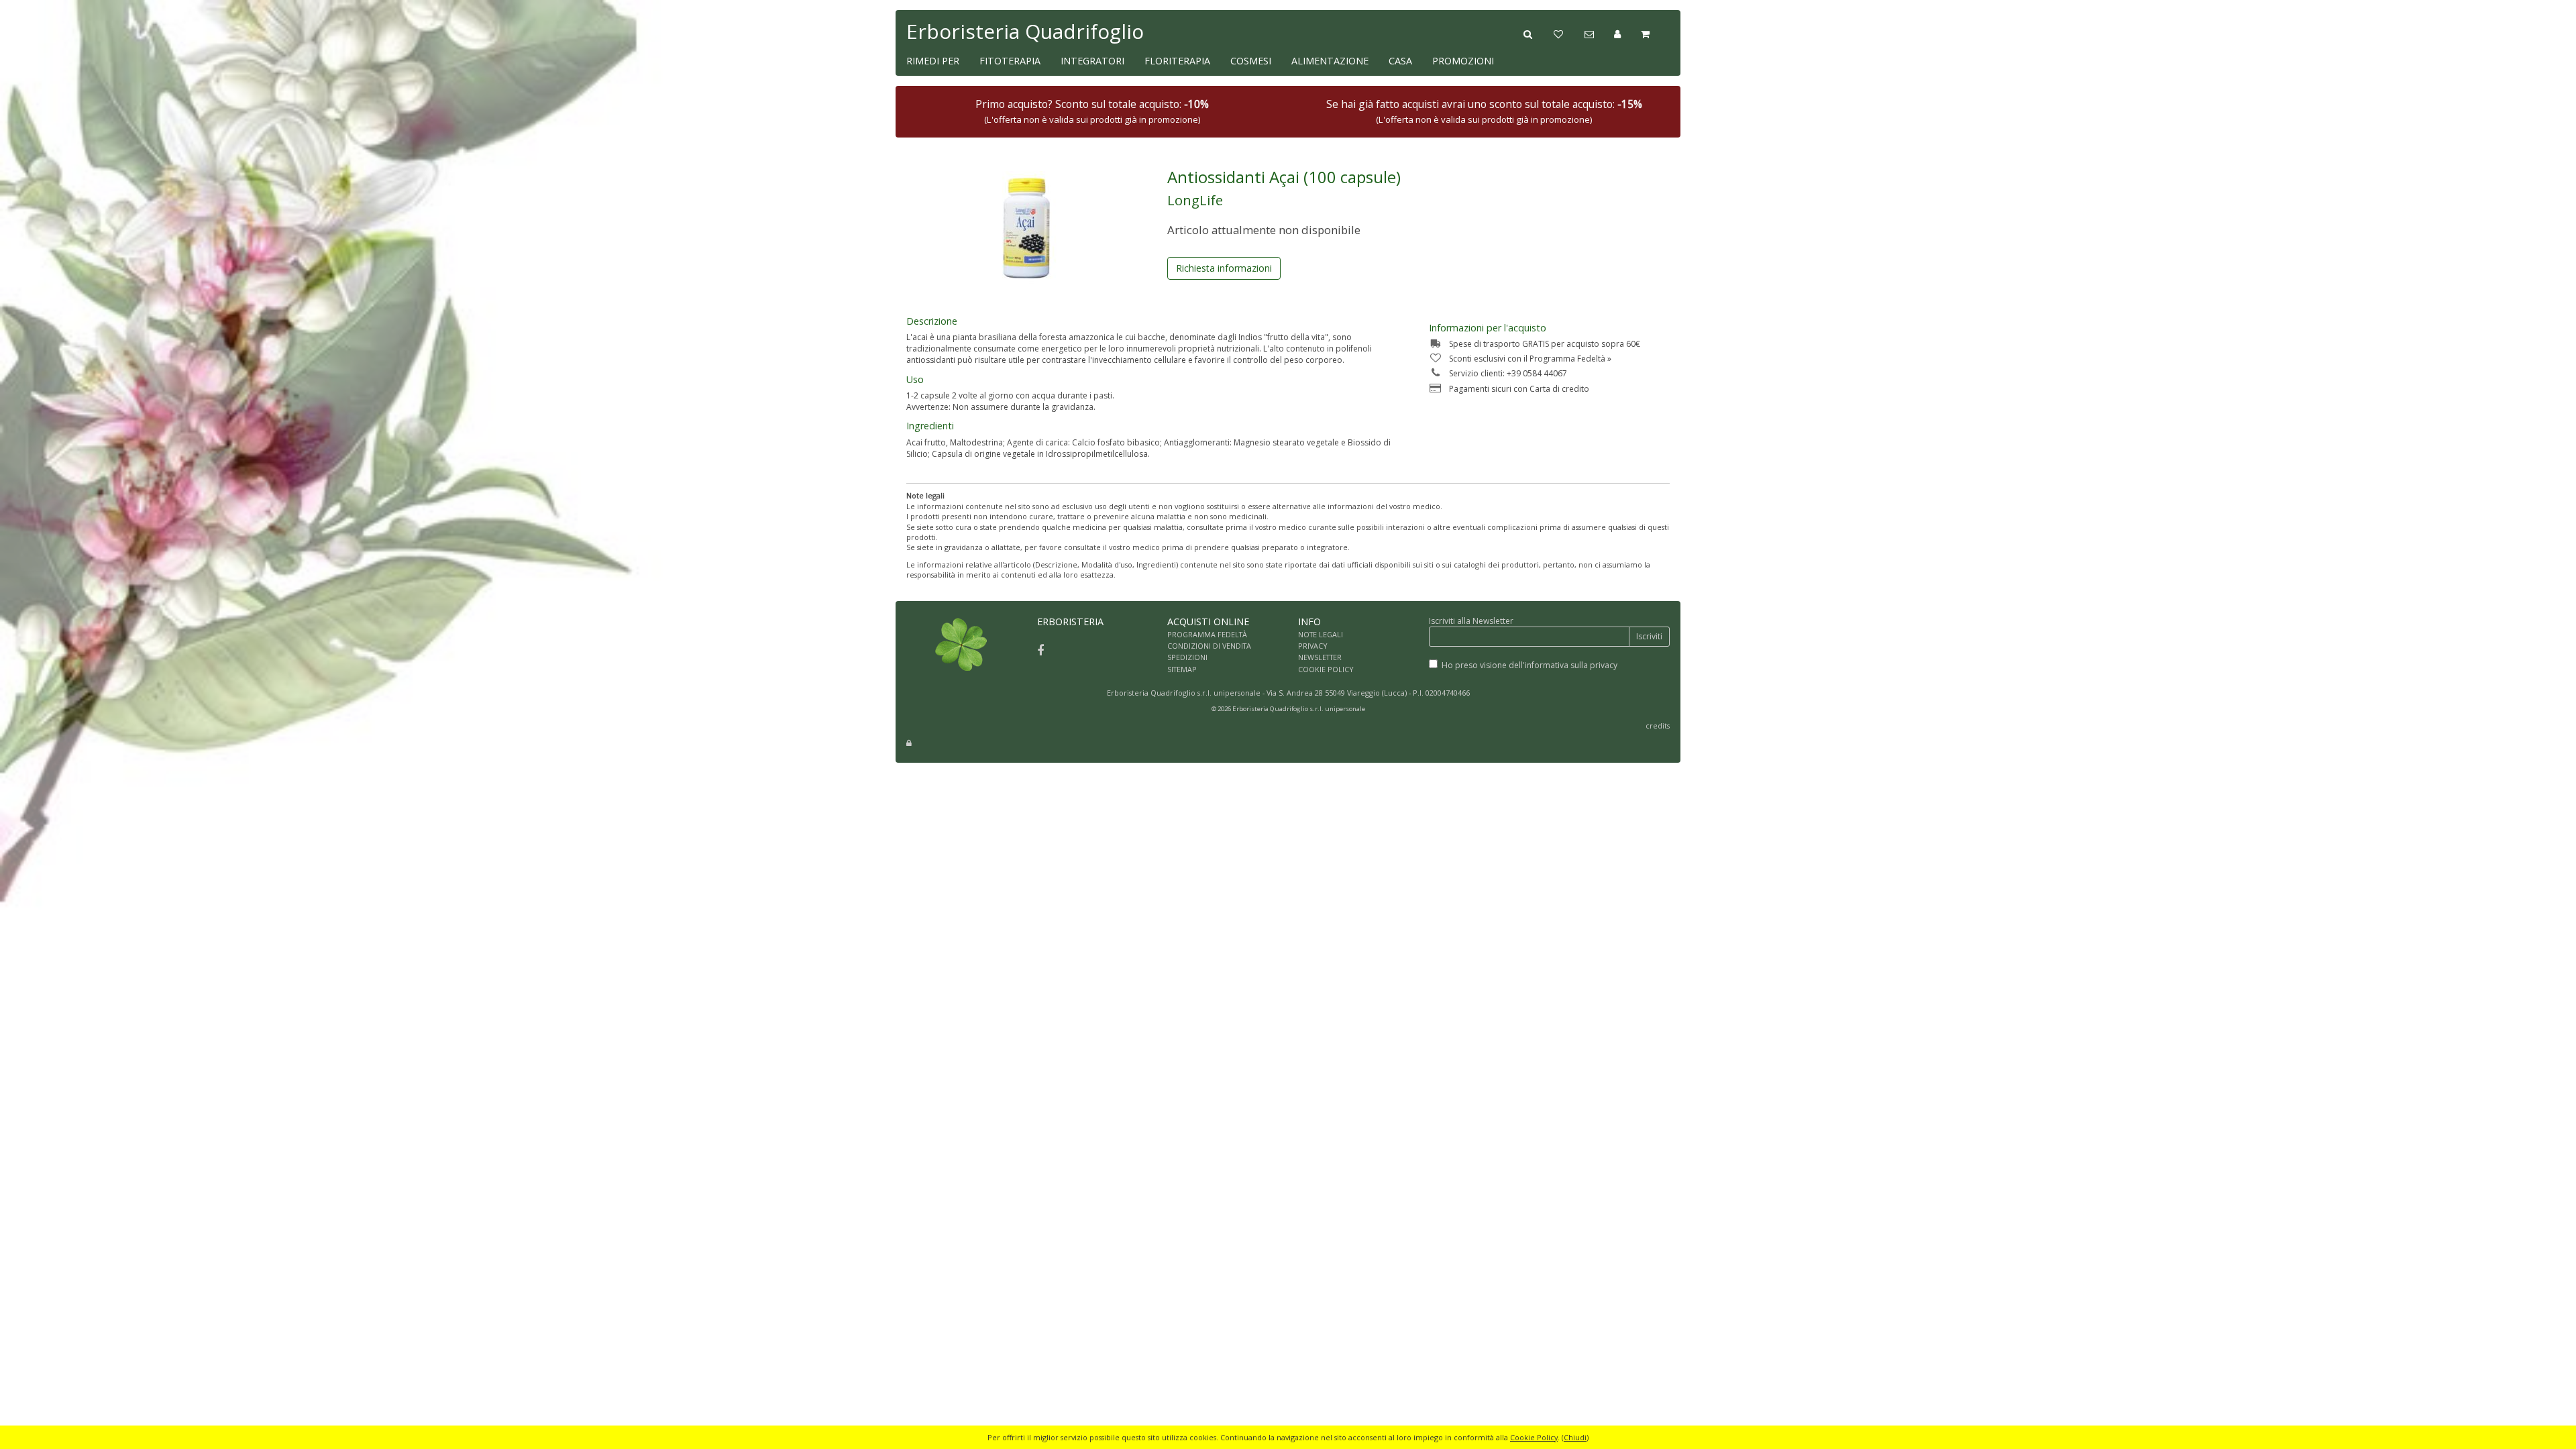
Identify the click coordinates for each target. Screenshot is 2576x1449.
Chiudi (1575, 1437)
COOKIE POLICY (1326, 669)
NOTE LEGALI (1321, 634)
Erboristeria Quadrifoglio (1025, 31)
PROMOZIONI (1463, 61)
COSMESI (1251, 61)
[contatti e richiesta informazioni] (1599, 33)
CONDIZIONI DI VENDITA (1209, 646)
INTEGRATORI (1092, 61)
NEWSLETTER (1320, 657)
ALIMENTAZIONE (1330, 61)
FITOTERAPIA (1010, 61)
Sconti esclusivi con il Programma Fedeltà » (1530, 359)
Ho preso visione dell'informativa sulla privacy (1529, 665)
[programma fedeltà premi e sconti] (1569, 33)
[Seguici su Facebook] (1040, 650)
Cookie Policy (1534, 1437)
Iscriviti (1649, 636)
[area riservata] (909, 743)
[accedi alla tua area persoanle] (1627, 33)
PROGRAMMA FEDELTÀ (1207, 634)
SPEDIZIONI (1187, 657)
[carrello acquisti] (1655, 33)
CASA (1400, 61)
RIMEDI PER (933, 61)
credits (1658, 726)
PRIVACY (1313, 646)
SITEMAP (1182, 669)
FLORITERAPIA (1177, 61)
